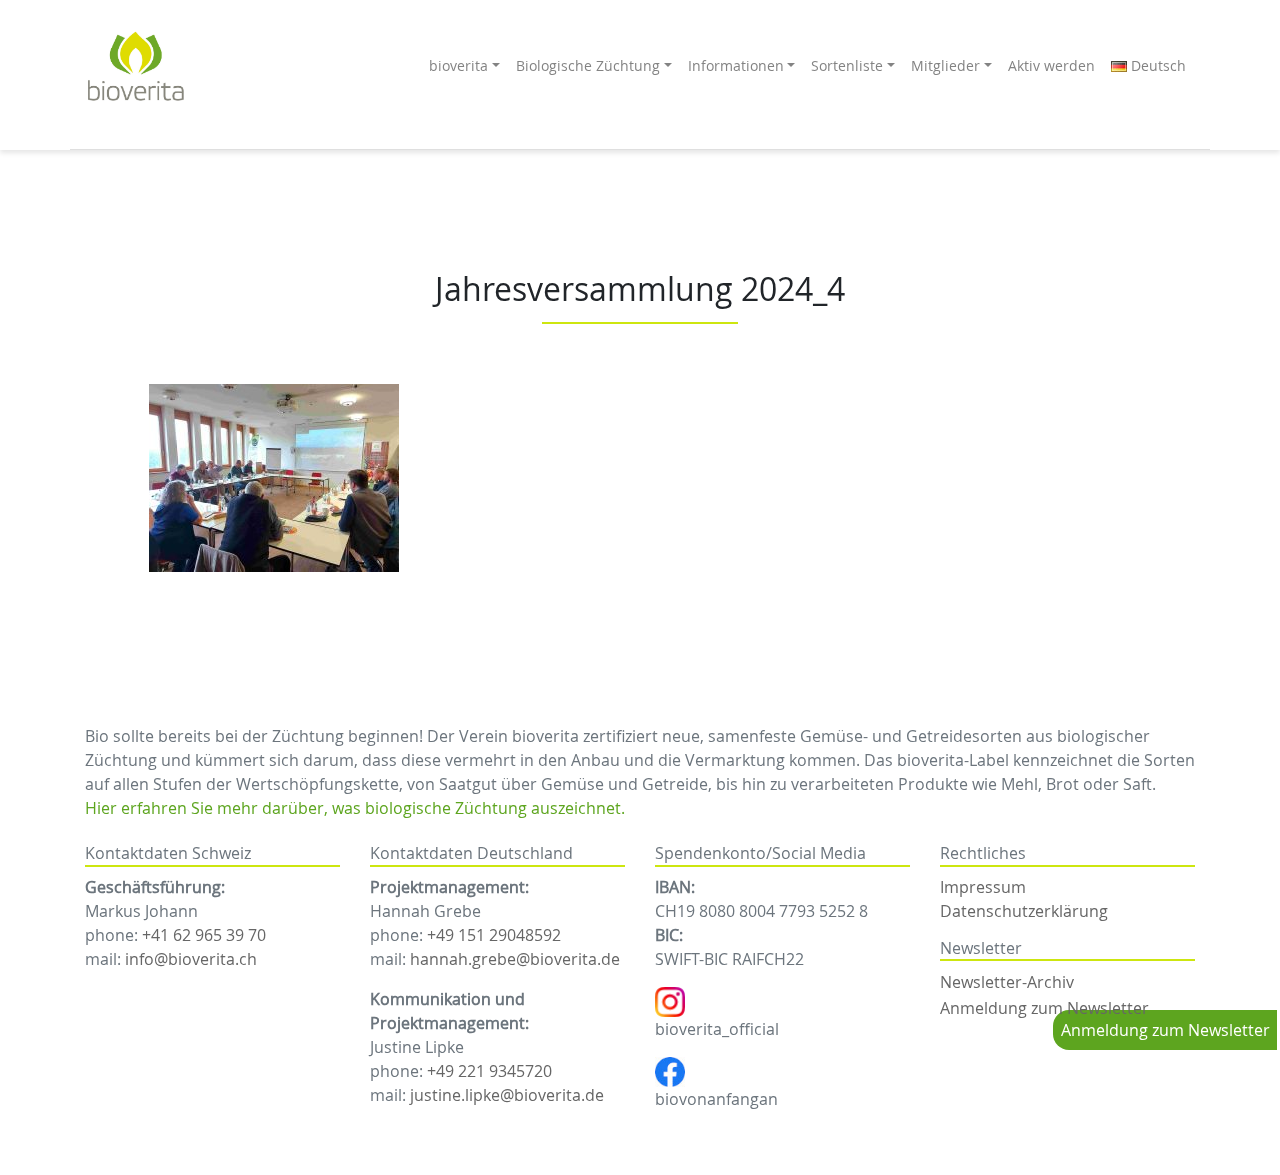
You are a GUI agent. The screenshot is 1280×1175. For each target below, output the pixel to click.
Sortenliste (847, 65)
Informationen (736, 65)
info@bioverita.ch (191, 959)
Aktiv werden (1051, 65)
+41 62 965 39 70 (204, 935)
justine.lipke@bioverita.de (507, 1095)
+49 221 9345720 (489, 1071)
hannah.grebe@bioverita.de (515, 959)
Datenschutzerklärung (1024, 911)
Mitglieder (945, 65)
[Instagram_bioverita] (670, 1000)
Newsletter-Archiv (1007, 982)
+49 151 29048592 (494, 935)
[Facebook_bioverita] (670, 1070)
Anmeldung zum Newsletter (1044, 1008)
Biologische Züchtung (588, 65)
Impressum (983, 887)
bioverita (458, 65)
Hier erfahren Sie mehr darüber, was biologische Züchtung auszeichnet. (355, 808)
